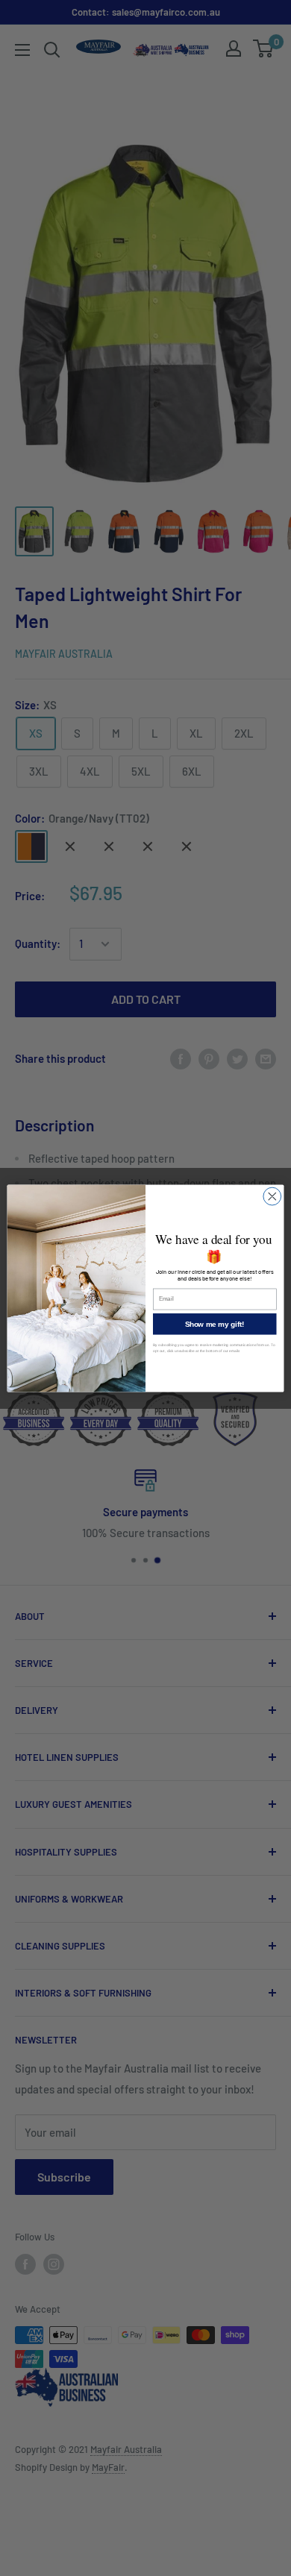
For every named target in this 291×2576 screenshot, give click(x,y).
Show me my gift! (215, 1324)
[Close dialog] (272, 1196)
